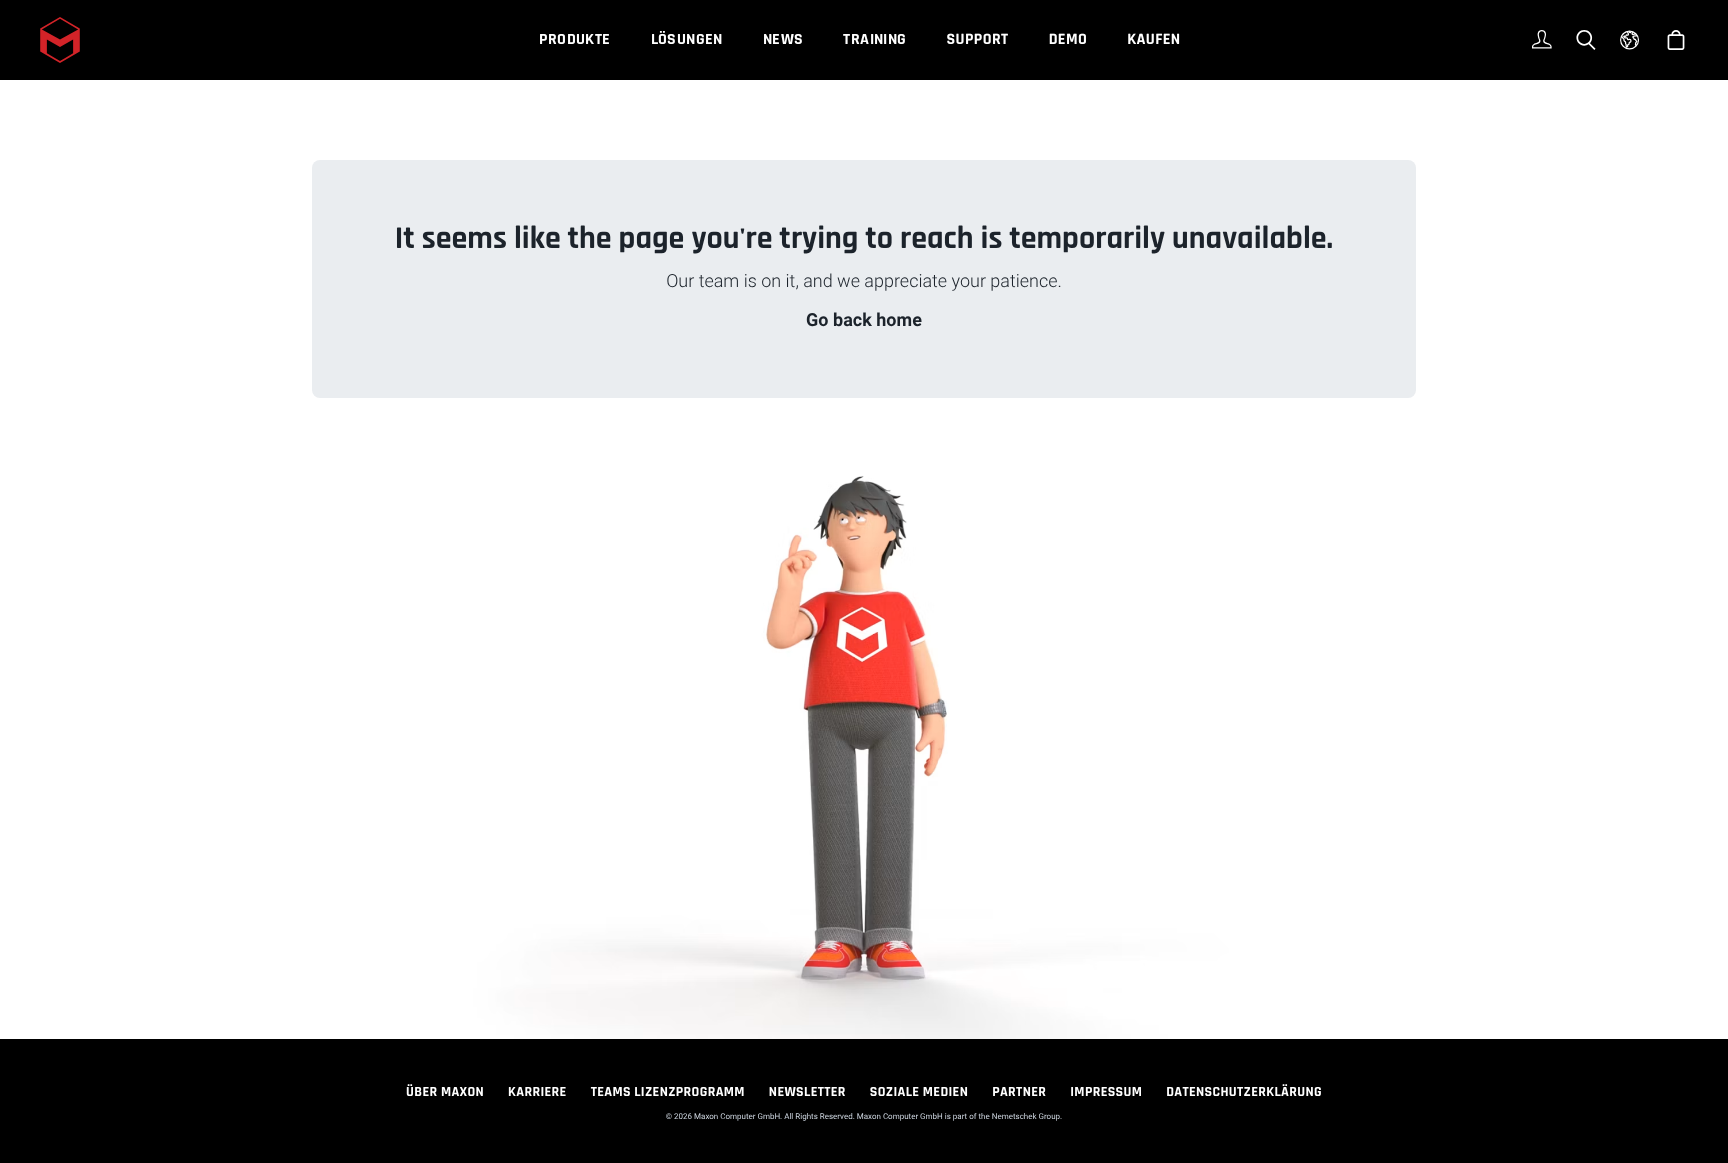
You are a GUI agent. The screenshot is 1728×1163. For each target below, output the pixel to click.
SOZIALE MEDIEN (919, 1092)
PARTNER (1019, 1092)
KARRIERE (537, 1092)
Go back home (864, 320)
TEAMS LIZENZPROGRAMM (668, 1092)
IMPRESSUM (1106, 1092)
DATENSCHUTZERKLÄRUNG (1244, 1092)
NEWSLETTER (807, 1092)
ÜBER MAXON (445, 1092)
